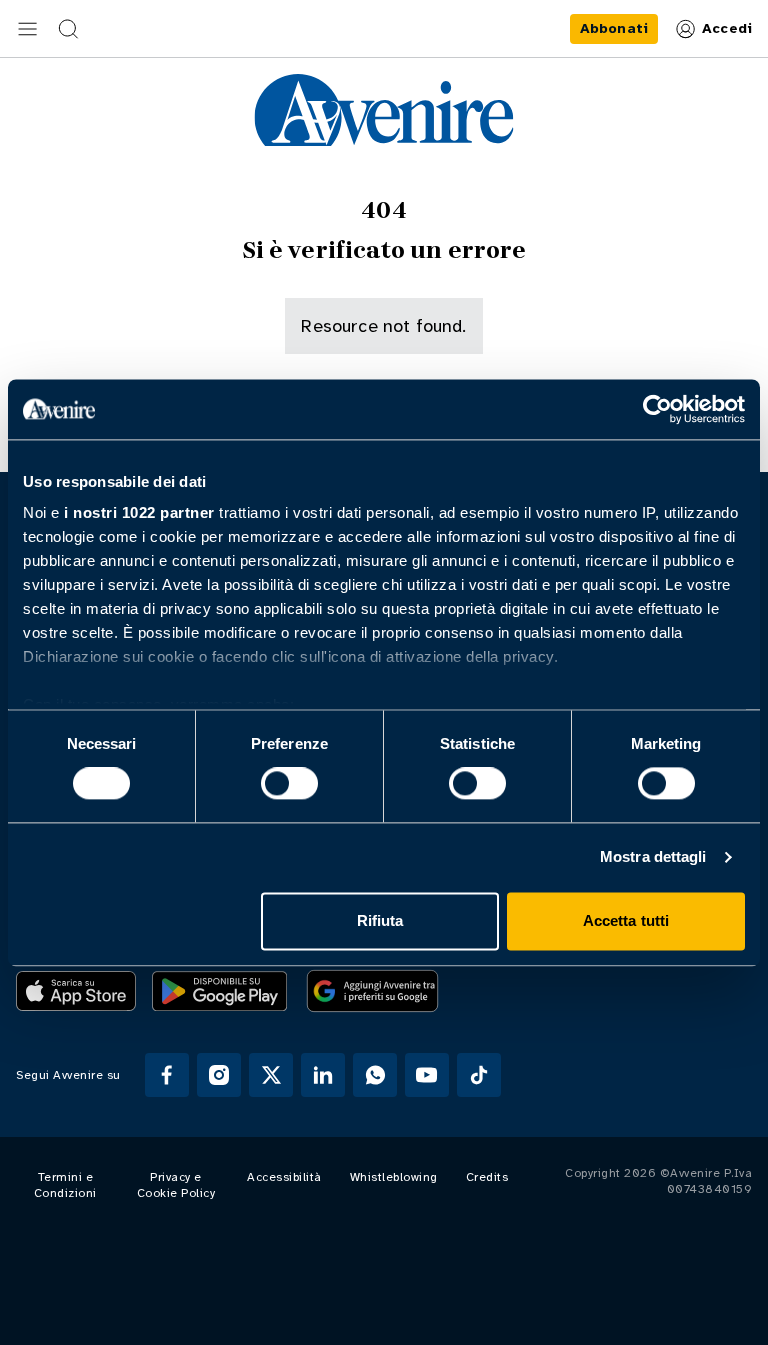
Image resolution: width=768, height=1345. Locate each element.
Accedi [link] (727, 28)
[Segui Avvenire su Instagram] (219, 1075)
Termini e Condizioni (65, 1185)
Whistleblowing (394, 1177)
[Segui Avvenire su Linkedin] (323, 1075)
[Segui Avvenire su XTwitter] (271, 1075)
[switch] (289, 784)
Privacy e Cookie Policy (176, 1185)
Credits (487, 1177)
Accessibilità (284, 1177)
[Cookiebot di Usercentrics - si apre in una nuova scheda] (657, 409)
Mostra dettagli (653, 857)
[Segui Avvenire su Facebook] (167, 1075)
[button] (28, 29)
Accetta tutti (626, 920)
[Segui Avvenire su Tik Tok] (479, 1075)
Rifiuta (380, 920)
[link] (614, 29)
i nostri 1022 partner (139, 512)
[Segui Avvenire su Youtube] (427, 1075)
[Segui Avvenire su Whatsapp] (375, 1075)
